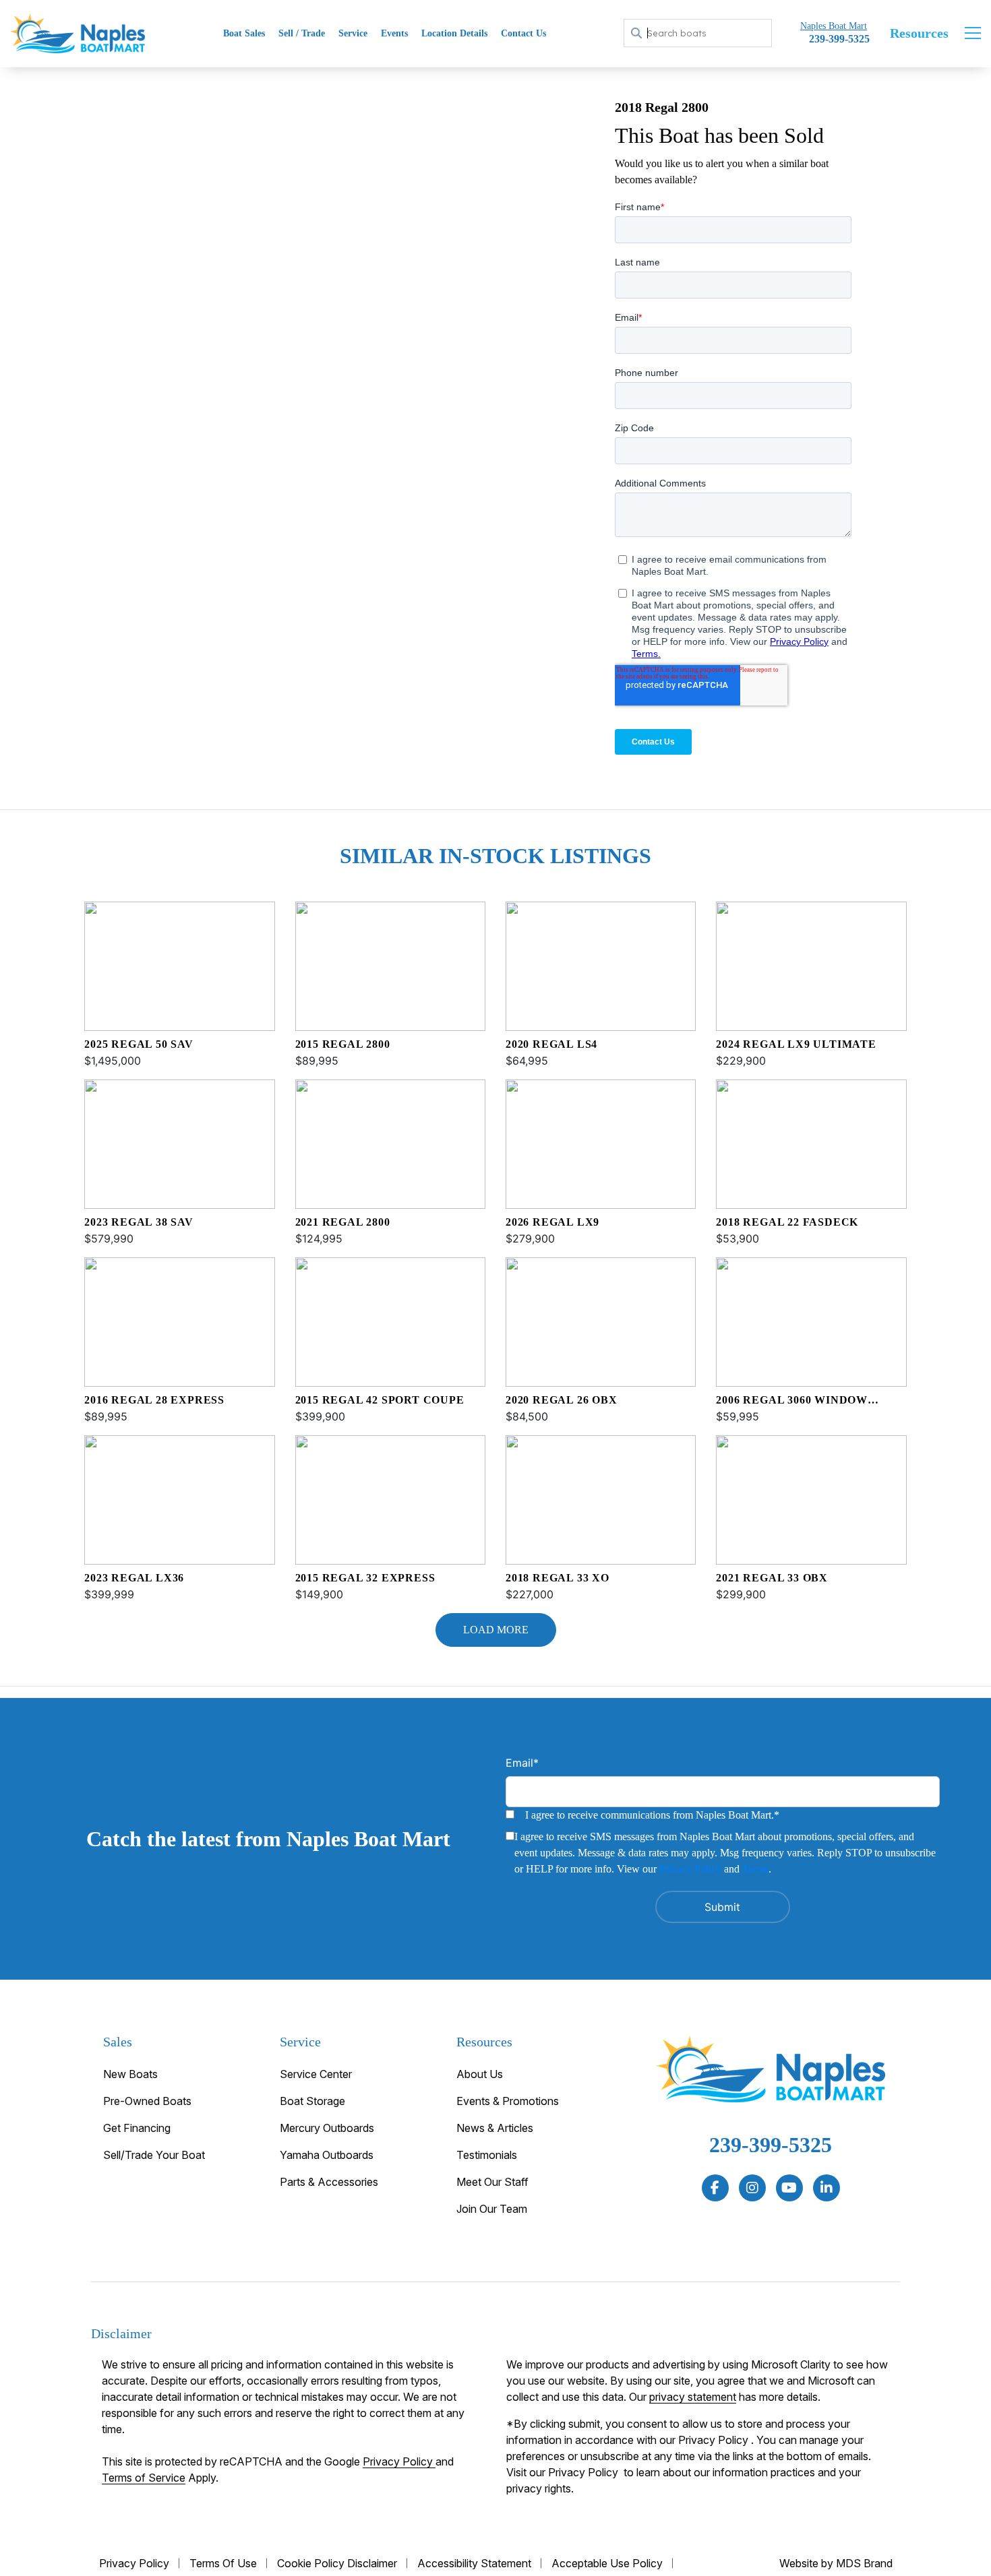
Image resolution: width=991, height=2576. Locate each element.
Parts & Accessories (329, 2182)
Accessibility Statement (474, 2563)
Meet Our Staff (492, 2182)
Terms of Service (144, 2478)
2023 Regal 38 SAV (139, 1222)
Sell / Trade (302, 33)
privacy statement (693, 2397)
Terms (755, 1869)
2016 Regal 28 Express (154, 1400)
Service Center (316, 2074)
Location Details (454, 33)
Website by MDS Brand (836, 2563)
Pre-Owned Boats (147, 2101)
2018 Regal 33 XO (558, 1578)
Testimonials (487, 2155)
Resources (919, 33)
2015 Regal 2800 (343, 1044)
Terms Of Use (223, 2563)
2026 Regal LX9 (552, 1222)
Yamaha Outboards (327, 2155)
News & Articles (495, 2128)
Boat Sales (244, 33)
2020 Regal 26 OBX (562, 1400)
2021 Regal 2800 (343, 1222)
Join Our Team (492, 2209)
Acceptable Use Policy (607, 2563)
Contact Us (523, 33)
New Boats (130, 2074)
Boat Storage (312, 2101)
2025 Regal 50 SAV (139, 1044)
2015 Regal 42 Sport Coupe (380, 1400)
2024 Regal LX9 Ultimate (796, 1044)
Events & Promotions (508, 2101)
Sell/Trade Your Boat (154, 2155)
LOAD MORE (496, 1630)
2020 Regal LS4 (551, 1044)
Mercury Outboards (327, 2128)
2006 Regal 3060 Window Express (792, 1401)
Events (394, 33)
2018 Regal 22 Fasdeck (787, 1222)
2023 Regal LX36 (134, 1578)
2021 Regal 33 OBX (772, 1578)
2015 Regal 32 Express (365, 1578)
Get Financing (137, 2128)
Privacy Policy (690, 1869)
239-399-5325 (771, 2145)
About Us (480, 2074)
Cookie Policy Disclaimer (337, 2563)
